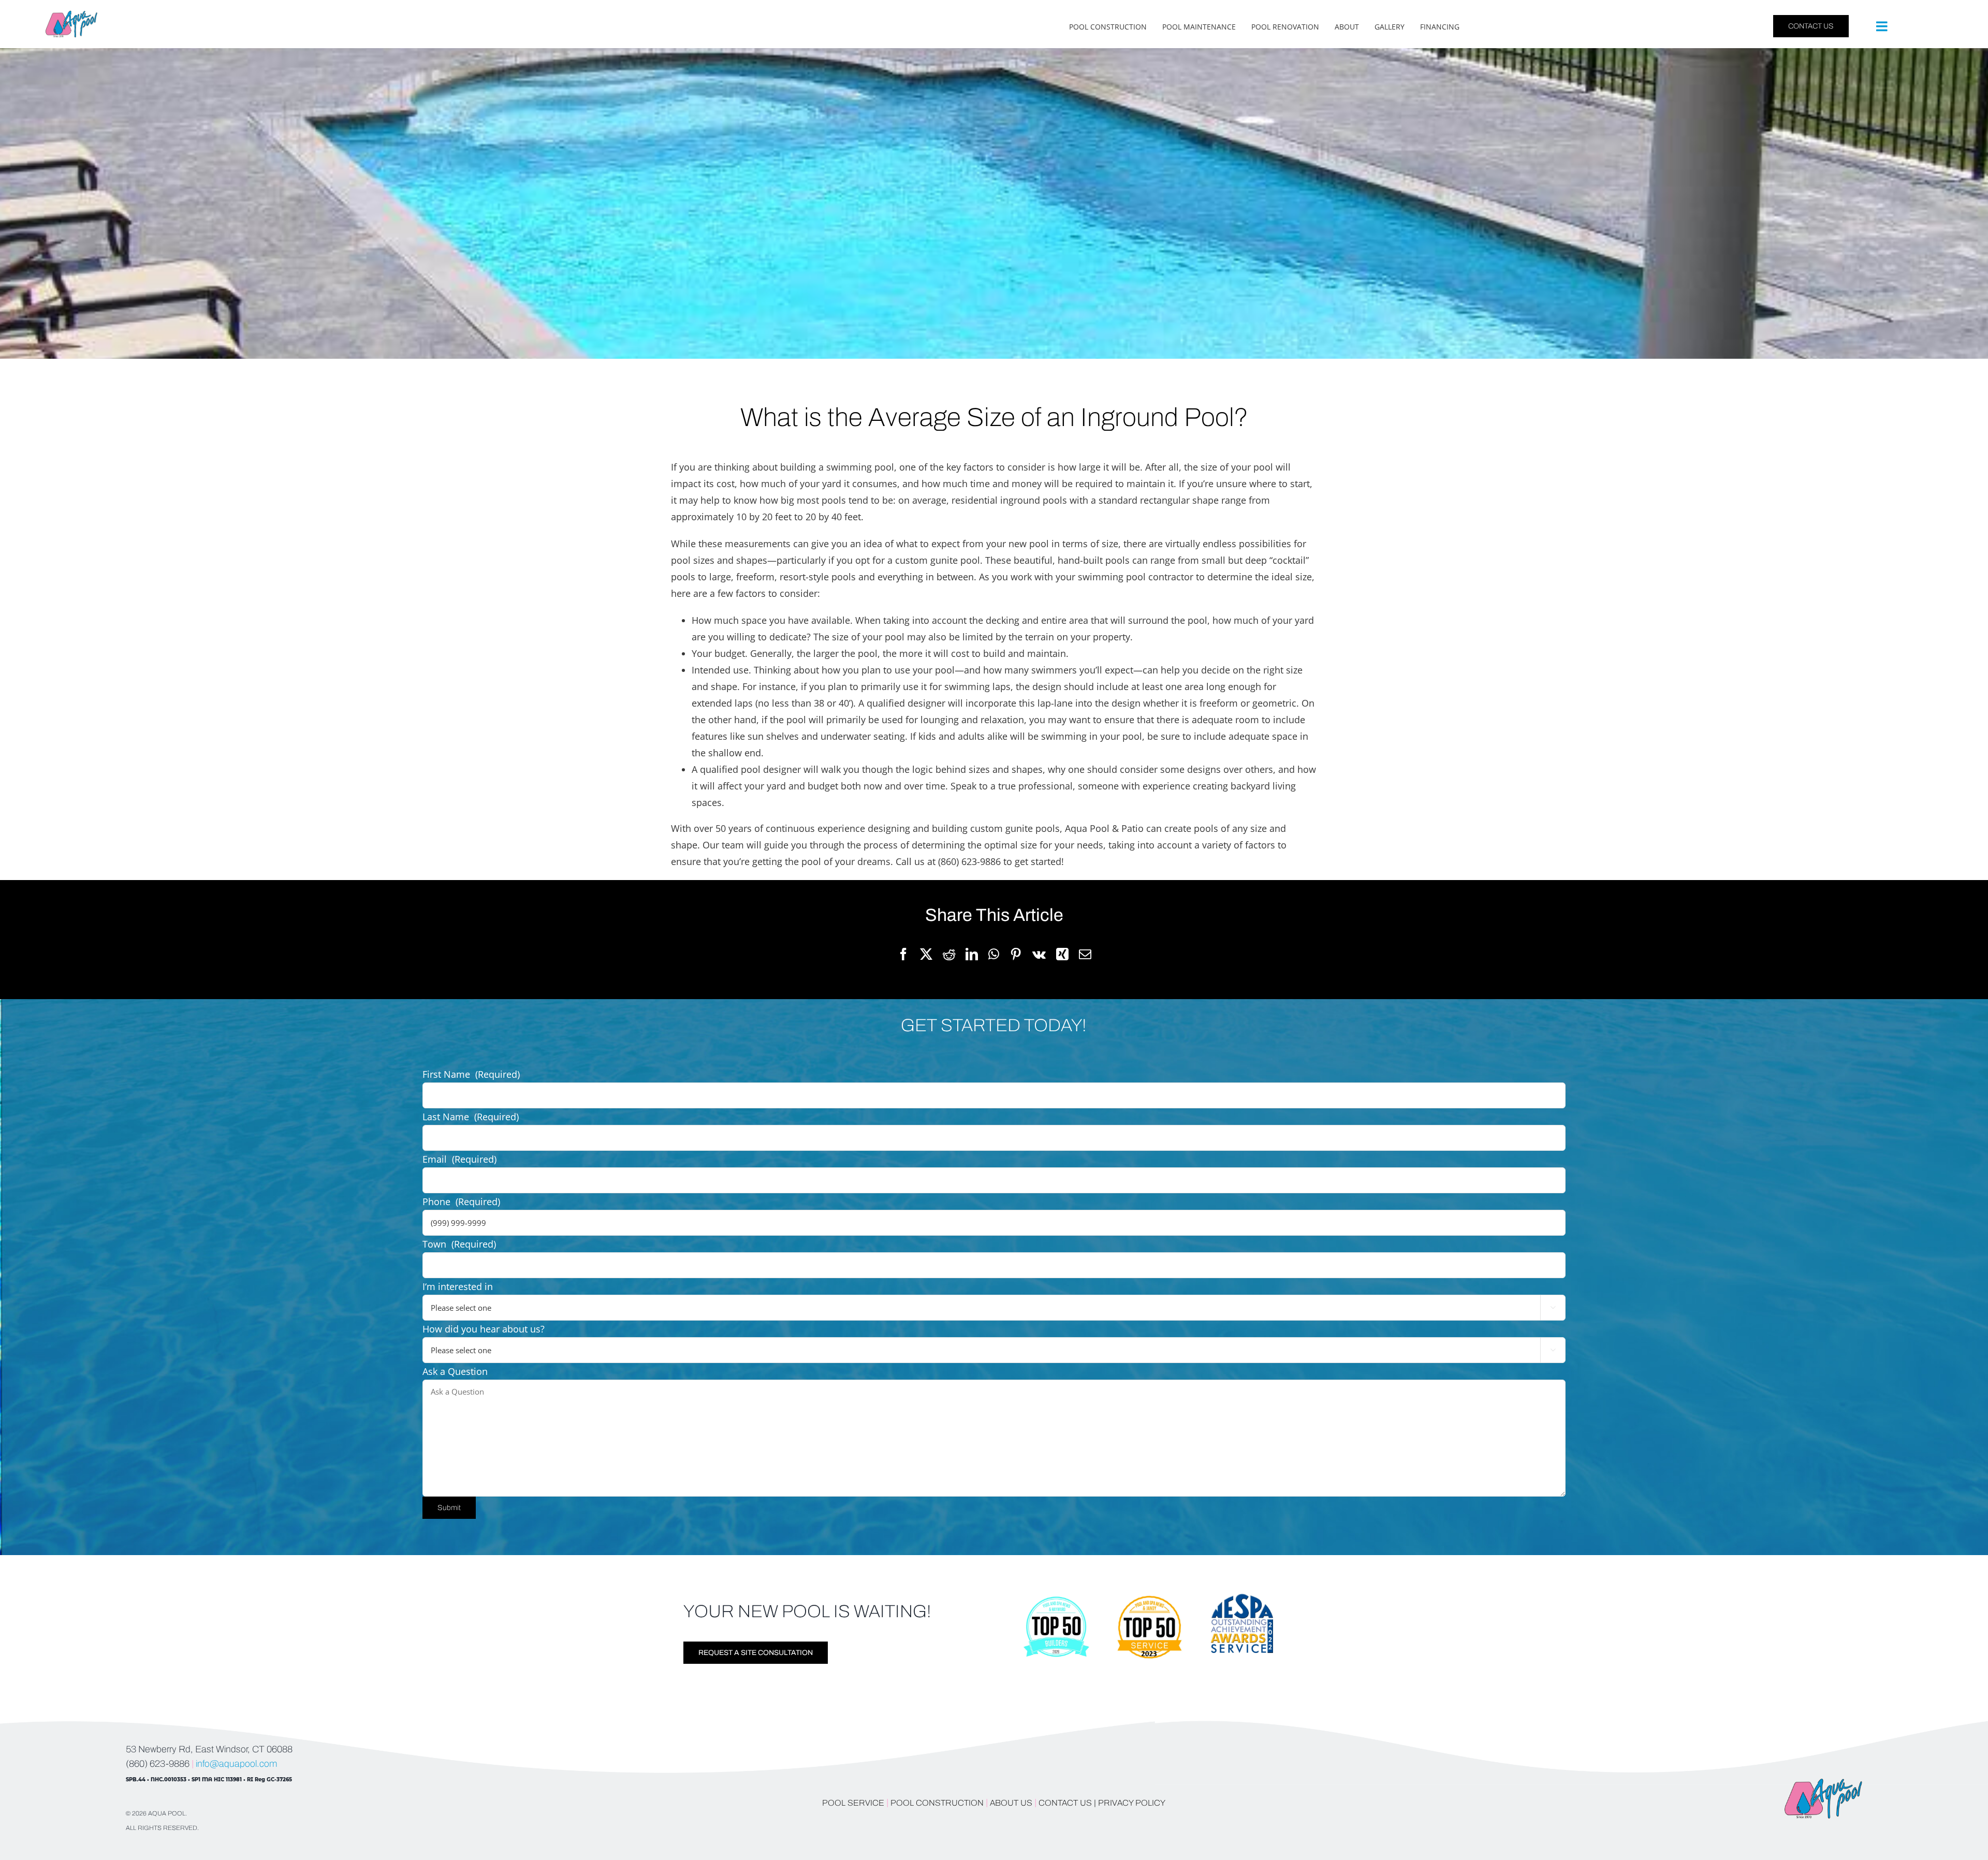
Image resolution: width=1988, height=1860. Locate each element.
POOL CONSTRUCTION (937, 1803)
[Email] (1085, 955)
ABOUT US (1012, 1803)
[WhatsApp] (994, 955)
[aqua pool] (71, 15)
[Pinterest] (1016, 955)
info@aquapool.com (236, 1764)
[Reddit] (949, 955)
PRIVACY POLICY (1132, 1803)
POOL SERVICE (853, 1803)
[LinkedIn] (972, 955)
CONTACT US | (1067, 1803)
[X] (926, 955)
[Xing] (1062, 955)
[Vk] (1039, 955)
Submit (449, 1508)
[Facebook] (903, 955)
